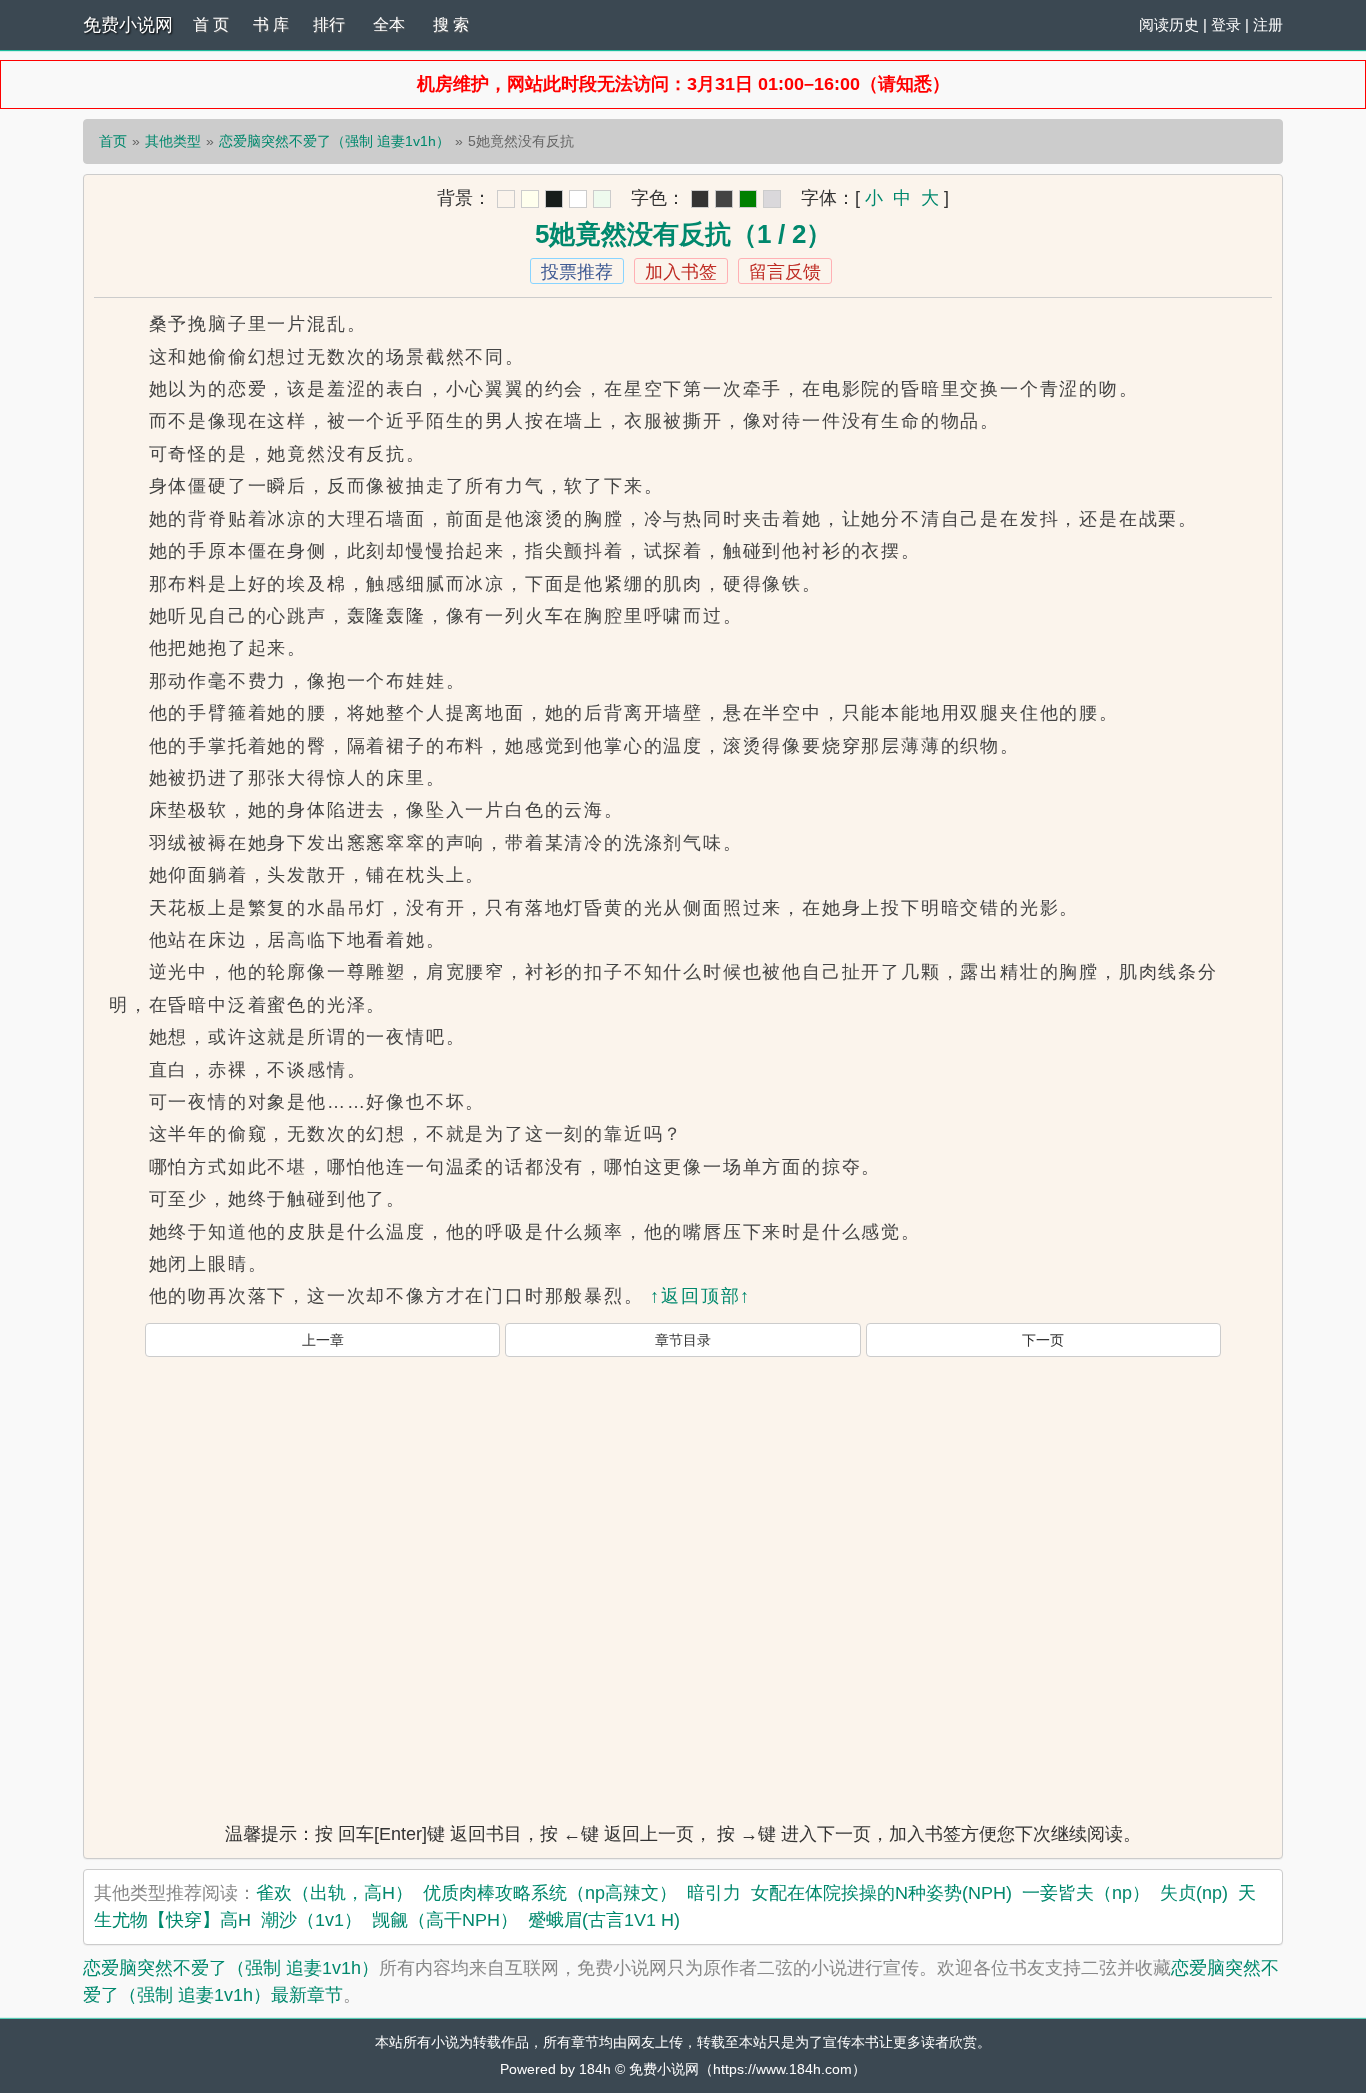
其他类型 (173, 141)
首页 (113, 141)
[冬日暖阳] (506, 199)
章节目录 (683, 1340)
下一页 (1043, 1340)
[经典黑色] (700, 199)
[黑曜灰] (554, 199)
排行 (329, 24)
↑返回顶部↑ (700, 1296)
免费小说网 (128, 25)
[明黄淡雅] (530, 199)
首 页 (211, 24)
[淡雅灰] (724, 199)
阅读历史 (1169, 24)
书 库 (271, 24)
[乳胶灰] (772, 199)
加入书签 (681, 272)
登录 (1226, 24)
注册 (1268, 24)
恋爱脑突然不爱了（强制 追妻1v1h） (334, 141)
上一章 (323, 1340)
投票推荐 (577, 272)
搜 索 (451, 24)
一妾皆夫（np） (1086, 1893)
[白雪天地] (578, 199)
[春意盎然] (748, 199)
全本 (389, 24)
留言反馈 (785, 272)
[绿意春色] (602, 199)
